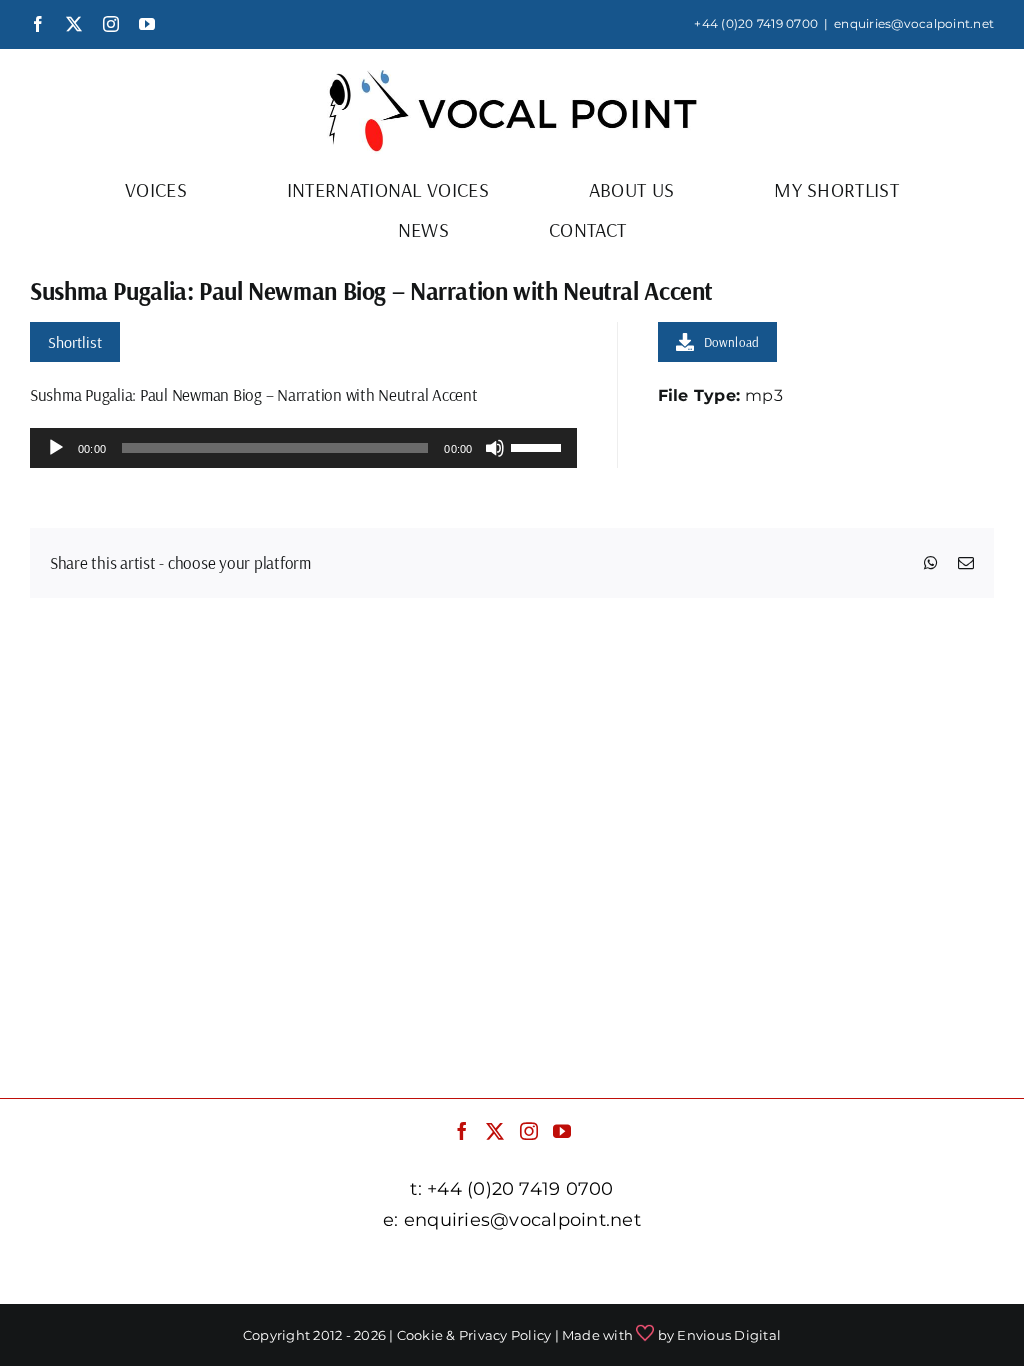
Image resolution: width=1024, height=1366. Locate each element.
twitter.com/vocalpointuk (384, 1269)
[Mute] (495, 448)
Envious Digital (729, 1335)
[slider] (539, 446)
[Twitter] (495, 1131)
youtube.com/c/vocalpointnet (856, 1269)
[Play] (56, 448)
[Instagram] (529, 1131)
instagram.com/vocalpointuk (611, 1269)
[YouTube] (562, 1131)
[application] (303, 448)
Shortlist (75, 342)
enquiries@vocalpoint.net (914, 23)
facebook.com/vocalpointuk (160, 1269)
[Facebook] (462, 1131)
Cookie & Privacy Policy (474, 1335)
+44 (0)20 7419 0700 (756, 23)
